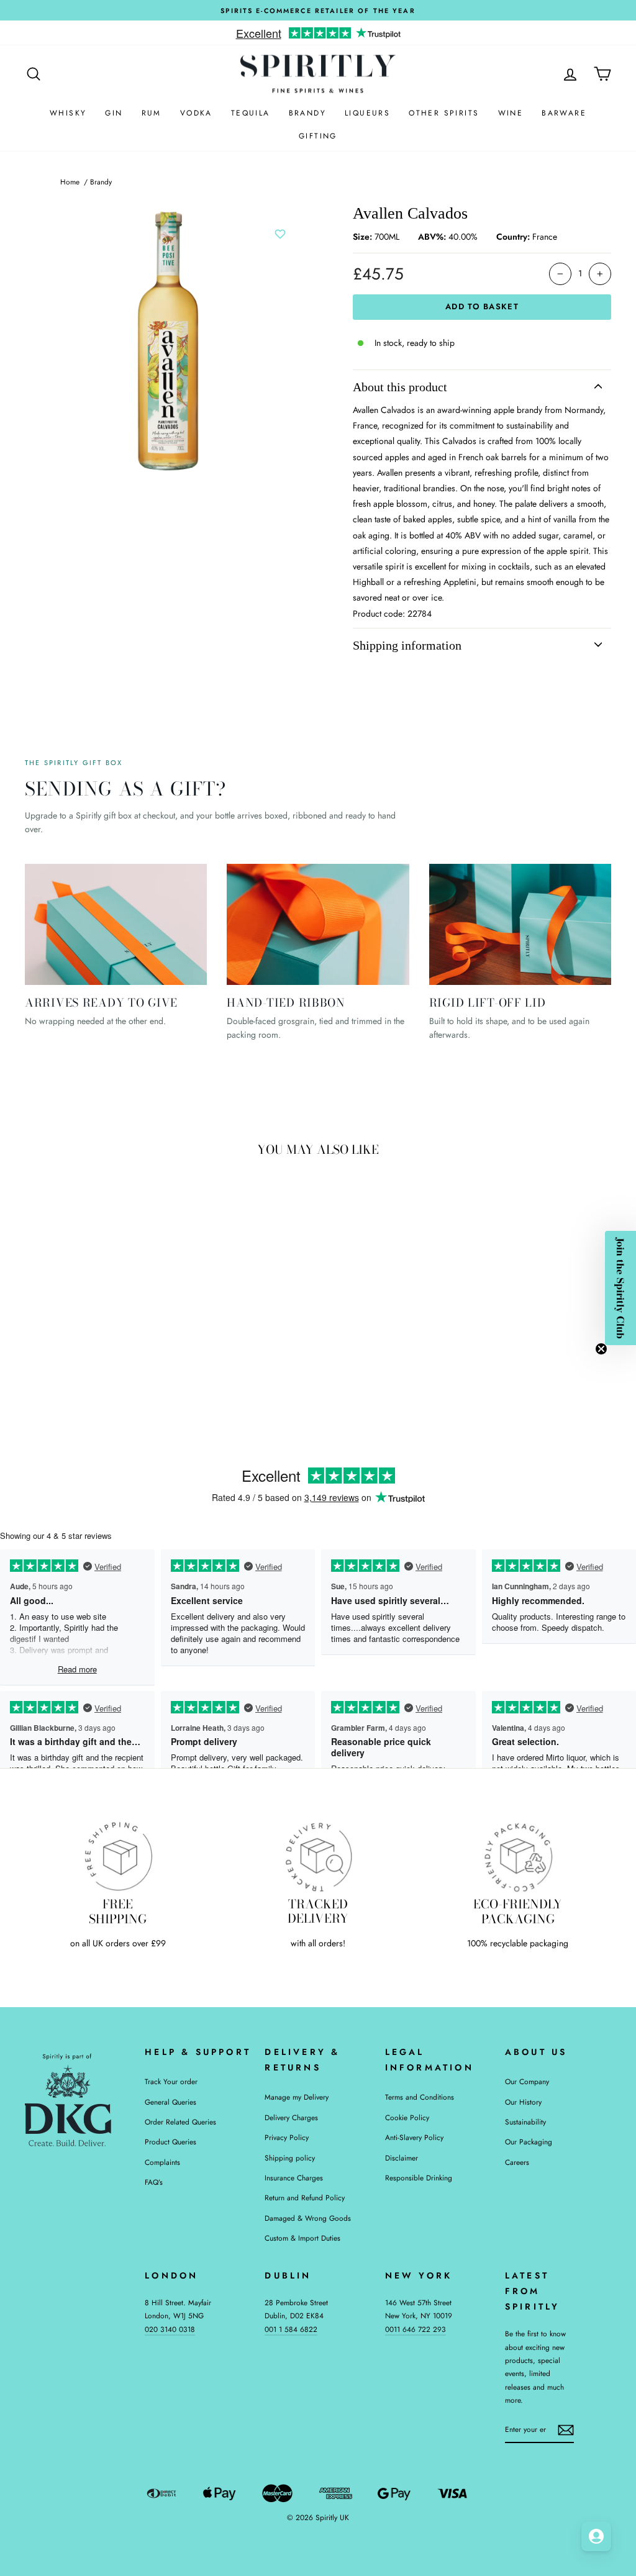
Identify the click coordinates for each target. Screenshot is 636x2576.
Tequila (251, 113)
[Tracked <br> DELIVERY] (318, 1856)
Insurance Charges (294, 2178)
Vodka (196, 113)
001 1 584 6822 (291, 2329)
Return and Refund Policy (305, 2197)
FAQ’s (154, 2182)
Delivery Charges (291, 2117)
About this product (400, 387)
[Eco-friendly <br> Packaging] (518, 1856)
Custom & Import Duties (302, 2238)
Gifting (318, 136)
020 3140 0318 (170, 2329)
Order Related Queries (180, 2122)
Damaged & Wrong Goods (308, 2218)
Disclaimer (402, 2158)
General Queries (170, 2102)
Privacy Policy (287, 2137)
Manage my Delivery (297, 2097)
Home (70, 182)
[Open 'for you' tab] (596, 2536)
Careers (517, 2162)
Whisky (68, 113)
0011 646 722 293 (416, 2329)
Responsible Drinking (419, 2178)
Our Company (527, 2081)
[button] (620, 1288)
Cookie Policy (407, 2117)
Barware (564, 113)
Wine (511, 113)
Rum (152, 113)
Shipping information (407, 645)
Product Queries (170, 2142)
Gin (114, 113)
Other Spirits (444, 113)
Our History (523, 2102)
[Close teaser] (601, 1349)
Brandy (307, 113)
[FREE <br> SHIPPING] (118, 1856)
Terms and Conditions (420, 2097)
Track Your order (171, 2081)
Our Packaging (529, 2142)
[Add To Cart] (143, 1314)
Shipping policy (290, 2158)
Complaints (162, 2162)
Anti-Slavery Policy (414, 2137)
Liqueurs (367, 113)
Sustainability (525, 2122)
